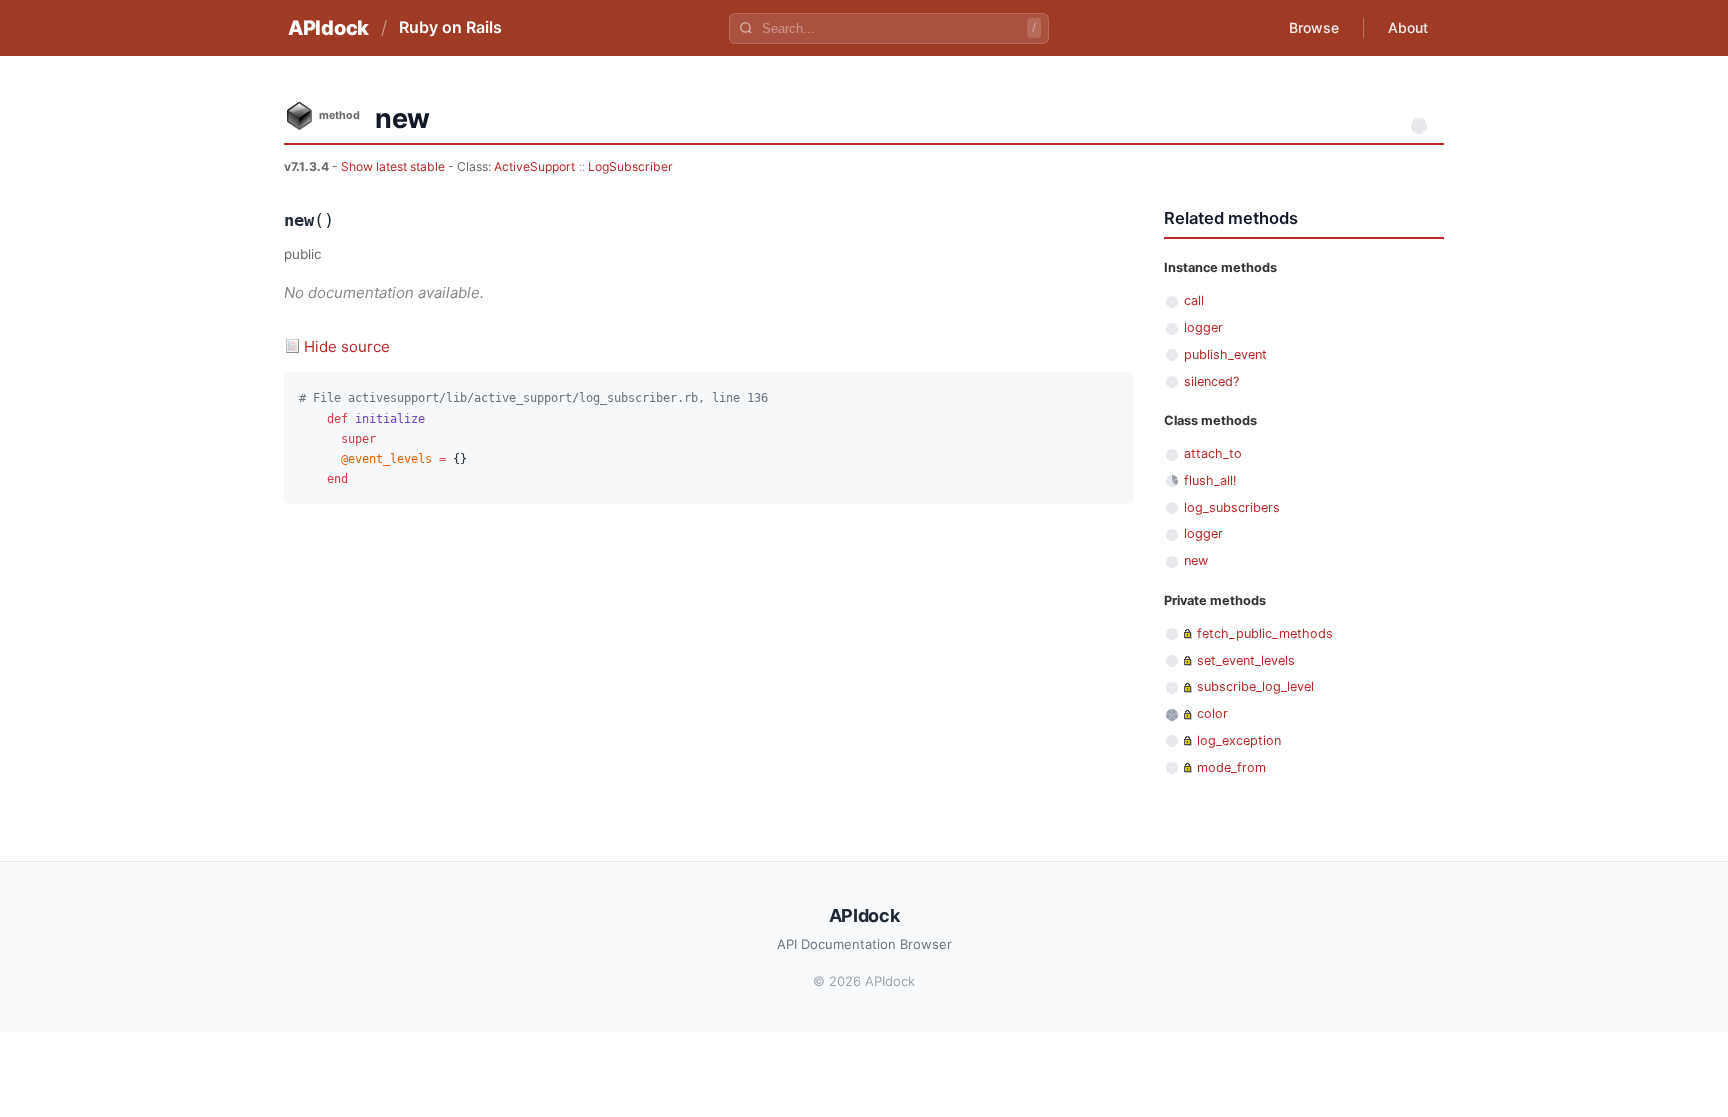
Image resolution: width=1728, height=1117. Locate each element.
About (1408, 27)
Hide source (347, 346)
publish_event (1225, 354)
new (1196, 560)
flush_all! (1210, 480)
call (1194, 300)
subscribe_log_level (1255, 686)
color (1212, 713)
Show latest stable (394, 166)
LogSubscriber (630, 166)
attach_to (1213, 453)
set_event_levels (1246, 660)
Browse (1314, 27)
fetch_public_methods (1265, 633)
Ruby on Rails (450, 27)
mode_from (1231, 767)
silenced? (1211, 381)
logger (1203, 327)
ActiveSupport (534, 166)
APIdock (328, 28)
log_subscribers (1232, 507)
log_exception (1239, 740)
